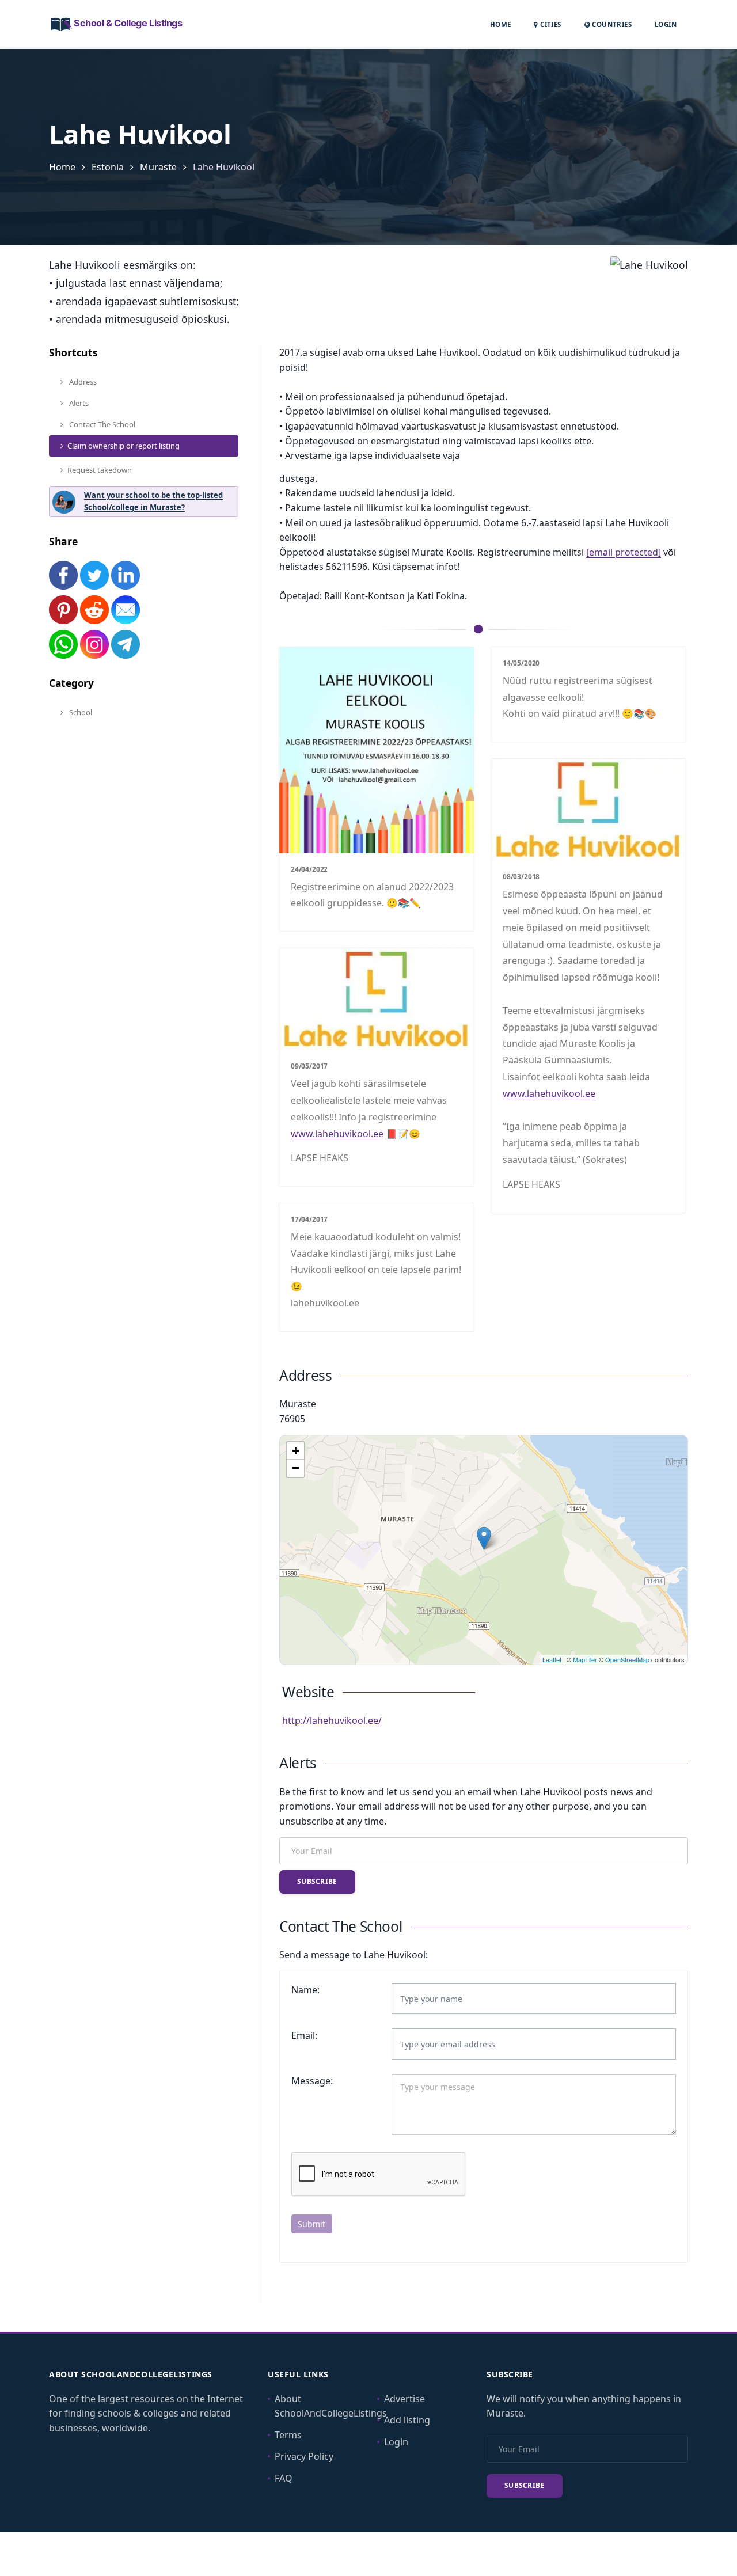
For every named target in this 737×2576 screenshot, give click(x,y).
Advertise (404, 2399)
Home (501, 24)
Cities (550, 24)
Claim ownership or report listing (124, 446)
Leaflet (552, 1659)
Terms (288, 2435)
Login (666, 24)
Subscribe (317, 1881)
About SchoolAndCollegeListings (331, 2406)
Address (82, 382)
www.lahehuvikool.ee (549, 1093)
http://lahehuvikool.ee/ (332, 1720)
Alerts (78, 403)
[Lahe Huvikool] (484, 1538)
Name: (305, 1990)
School (80, 712)
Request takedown (100, 470)
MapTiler (585, 1659)
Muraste (158, 167)
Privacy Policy (304, 2456)
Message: (312, 2081)
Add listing (407, 2420)
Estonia (108, 167)
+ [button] (296, 1451)
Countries (611, 24)
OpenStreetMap (627, 1659)
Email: (304, 2035)
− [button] (296, 1468)
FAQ (284, 2478)
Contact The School (101, 424)
